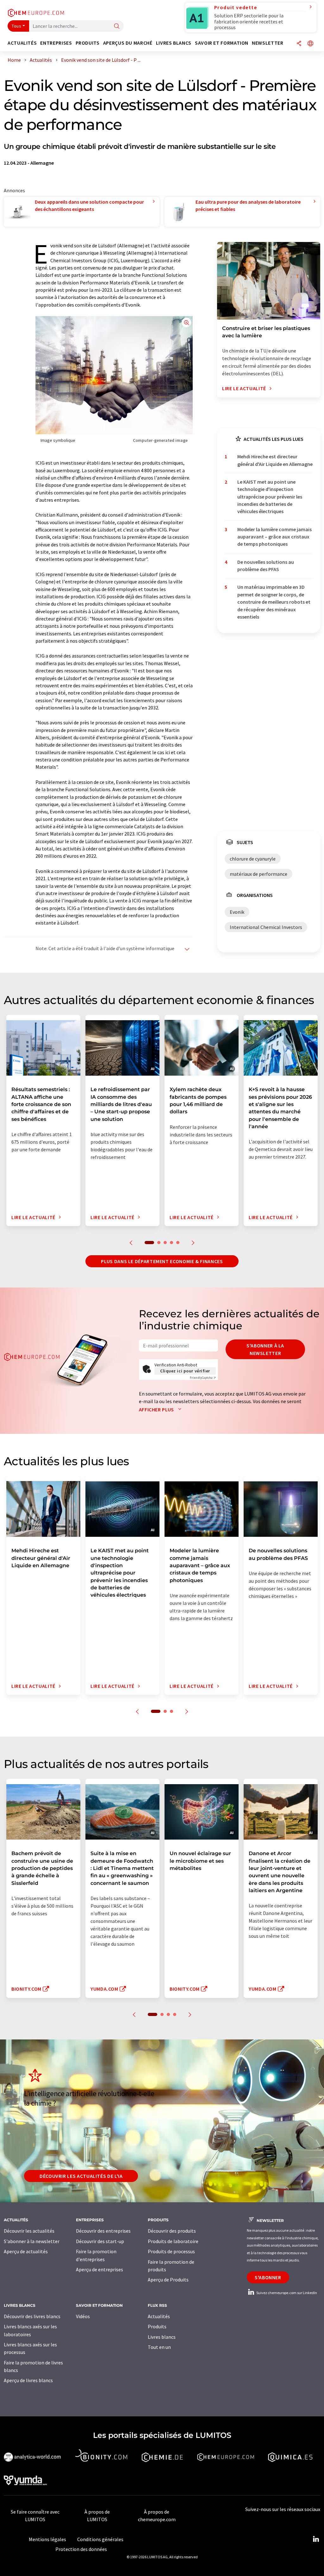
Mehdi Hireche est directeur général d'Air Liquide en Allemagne (275, 460)
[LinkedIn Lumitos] (316, 2539)
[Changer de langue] (310, 44)
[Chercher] (117, 26)
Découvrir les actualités (29, 2231)
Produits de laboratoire (173, 2241)
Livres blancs (162, 2337)
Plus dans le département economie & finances (162, 1261)
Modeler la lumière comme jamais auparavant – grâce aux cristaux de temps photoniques (274, 537)
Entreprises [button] (56, 43)
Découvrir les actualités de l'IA (81, 2176)
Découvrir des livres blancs (32, 2316)
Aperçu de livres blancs (28, 2380)
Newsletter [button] (268, 43)
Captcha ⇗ (203, 1378)
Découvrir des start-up (100, 2241)
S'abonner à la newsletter (265, 1349)
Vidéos (83, 2316)
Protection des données (81, 2549)
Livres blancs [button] (174, 43)
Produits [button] (88, 43)
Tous (16, 26)
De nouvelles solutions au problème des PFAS (266, 566)
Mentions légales (47, 2539)
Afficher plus (157, 1409)
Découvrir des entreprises (103, 2231)
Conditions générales (100, 2539)
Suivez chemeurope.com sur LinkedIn (286, 2293)
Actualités (159, 2316)
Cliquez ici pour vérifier (185, 1371)
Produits (157, 2326)
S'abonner (268, 2277)
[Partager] (299, 44)
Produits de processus (171, 2251)
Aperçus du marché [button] (128, 43)
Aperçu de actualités (26, 2251)
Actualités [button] (22, 43)
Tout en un (159, 2347)
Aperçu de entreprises (100, 2269)
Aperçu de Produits (168, 2280)
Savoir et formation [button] (222, 43)
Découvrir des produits (172, 2231)
